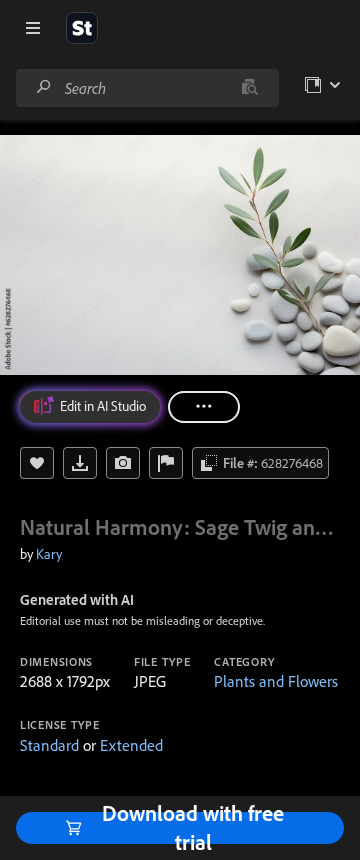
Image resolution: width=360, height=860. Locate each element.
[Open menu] (33, 28)
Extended (131, 745)
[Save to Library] (37, 463)
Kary (49, 554)
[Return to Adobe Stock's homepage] (82, 28)
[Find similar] (249, 88)
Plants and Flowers (276, 681)
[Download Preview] (80, 463)
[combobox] (147, 88)
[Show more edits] (204, 407)
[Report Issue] (166, 463)
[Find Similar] (123, 463)
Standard (49, 745)
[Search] (44, 87)
